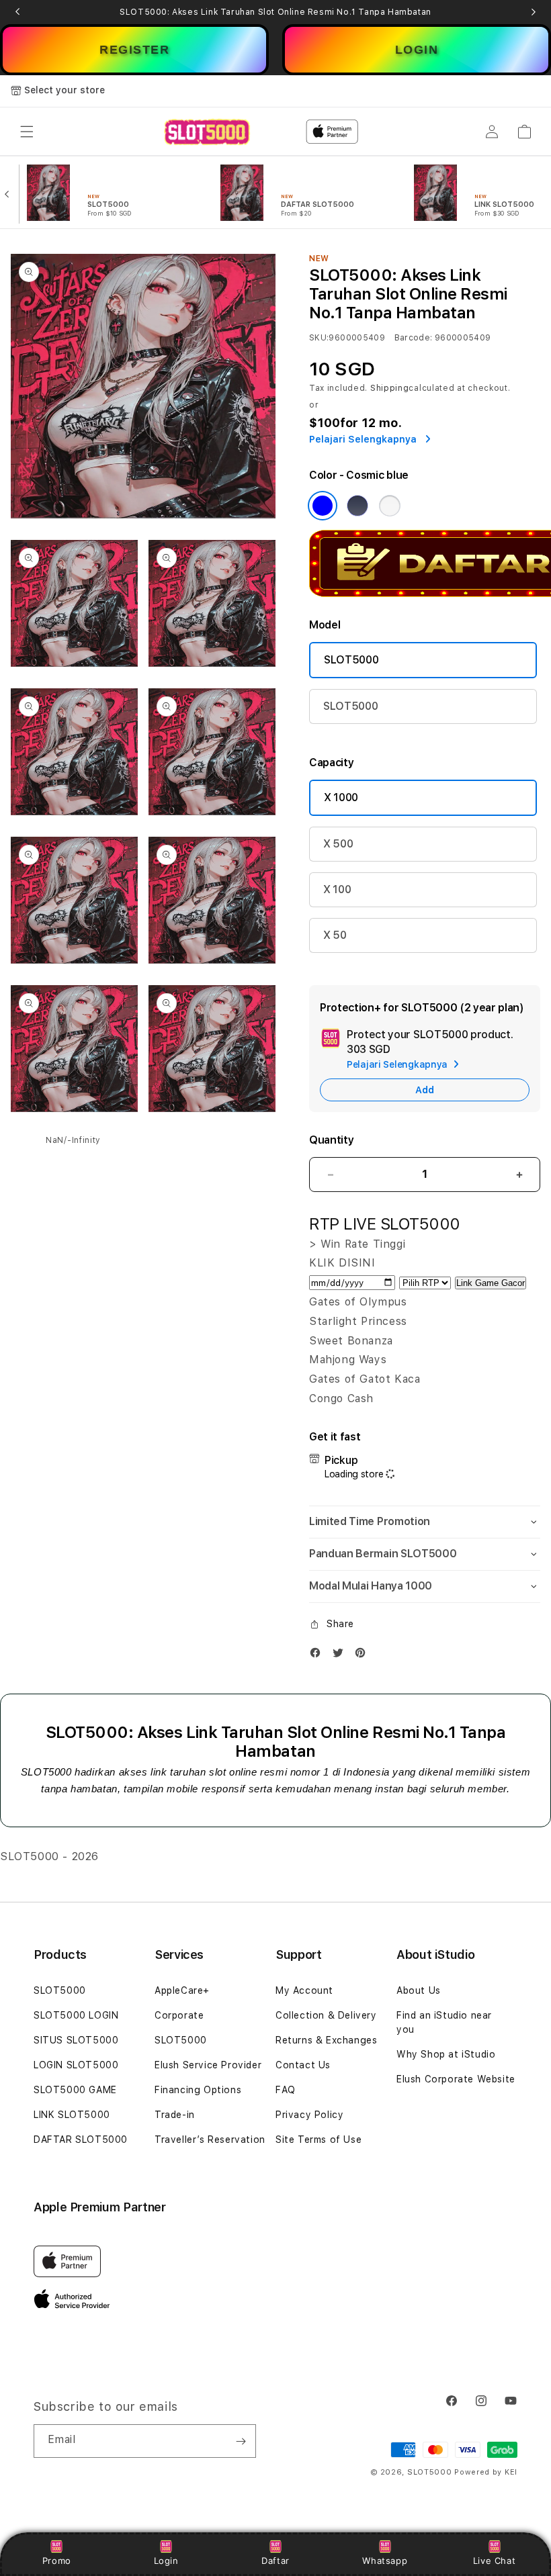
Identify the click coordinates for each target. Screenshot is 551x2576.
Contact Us (303, 2065)
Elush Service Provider (208, 2065)
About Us (419, 1990)
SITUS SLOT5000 (76, 2040)
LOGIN (417, 50)
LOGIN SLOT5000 (76, 2065)
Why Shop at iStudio (446, 2054)
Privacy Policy (309, 2115)
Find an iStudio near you (444, 2022)
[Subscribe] (241, 2441)
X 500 (338, 844)
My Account (304, 1990)
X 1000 (341, 797)
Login (166, 2561)
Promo (57, 2561)
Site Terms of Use (319, 2140)
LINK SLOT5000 (72, 2115)
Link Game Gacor (491, 1283)
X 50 (335, 935)
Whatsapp (385, 2561)
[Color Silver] (390, 506)
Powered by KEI (486, 2472)
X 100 (337, 889)
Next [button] (534, 12)
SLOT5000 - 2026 (49, 1856)
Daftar (275, 2561)
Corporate (179, 2015)
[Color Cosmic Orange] (323, 506)
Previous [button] (17, 12)
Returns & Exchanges (326, 2040)
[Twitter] (341, 1656)
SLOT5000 (351, 660)
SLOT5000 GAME (75, 2090)
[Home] (207, 132)
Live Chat (494, 2561)
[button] (27, 132)
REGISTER (134, 50)
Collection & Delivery (326, 2015)
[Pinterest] (364, 1656)
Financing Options (198, 2090)
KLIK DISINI (342, 1263)
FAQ (286, 2090)
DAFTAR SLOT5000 (81, 2140)
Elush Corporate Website (456, 2079)
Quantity (331, 1140)
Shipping (390, 388)
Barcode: (414, 338)
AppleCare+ (182, 1990)
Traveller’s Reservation (210, 2140)
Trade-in (175, 2115)
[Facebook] (319, 1656)
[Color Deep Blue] (357, 506)
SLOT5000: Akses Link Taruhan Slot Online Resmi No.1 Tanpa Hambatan (275, 12)
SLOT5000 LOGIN (76, 2015)
